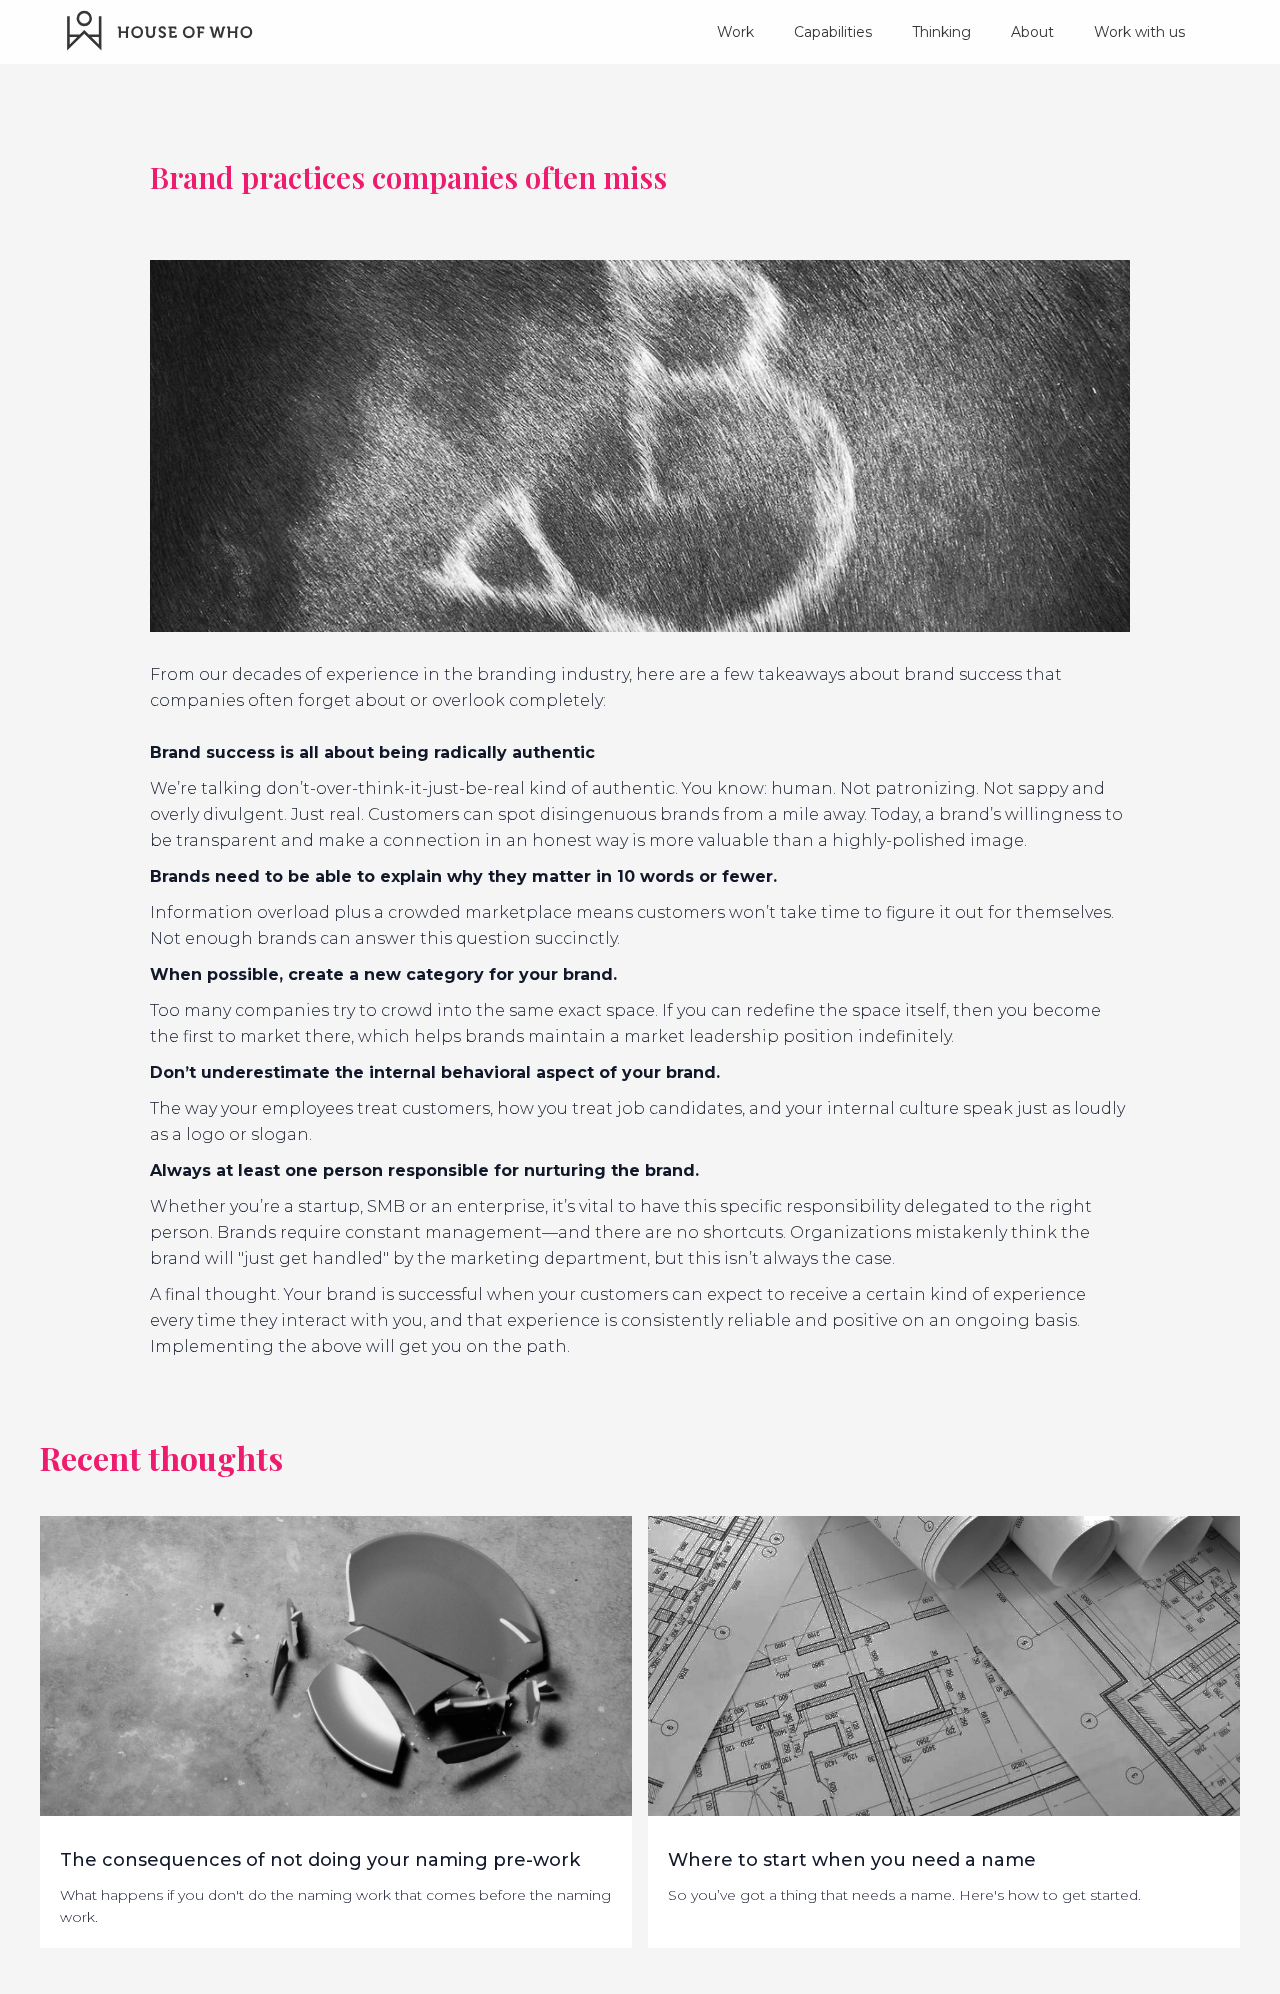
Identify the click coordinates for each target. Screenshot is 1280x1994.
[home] (161, 30)
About (1032, 32)
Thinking (941, 32)
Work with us (1139, 32)
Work (735, 32)
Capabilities (833, 32)
